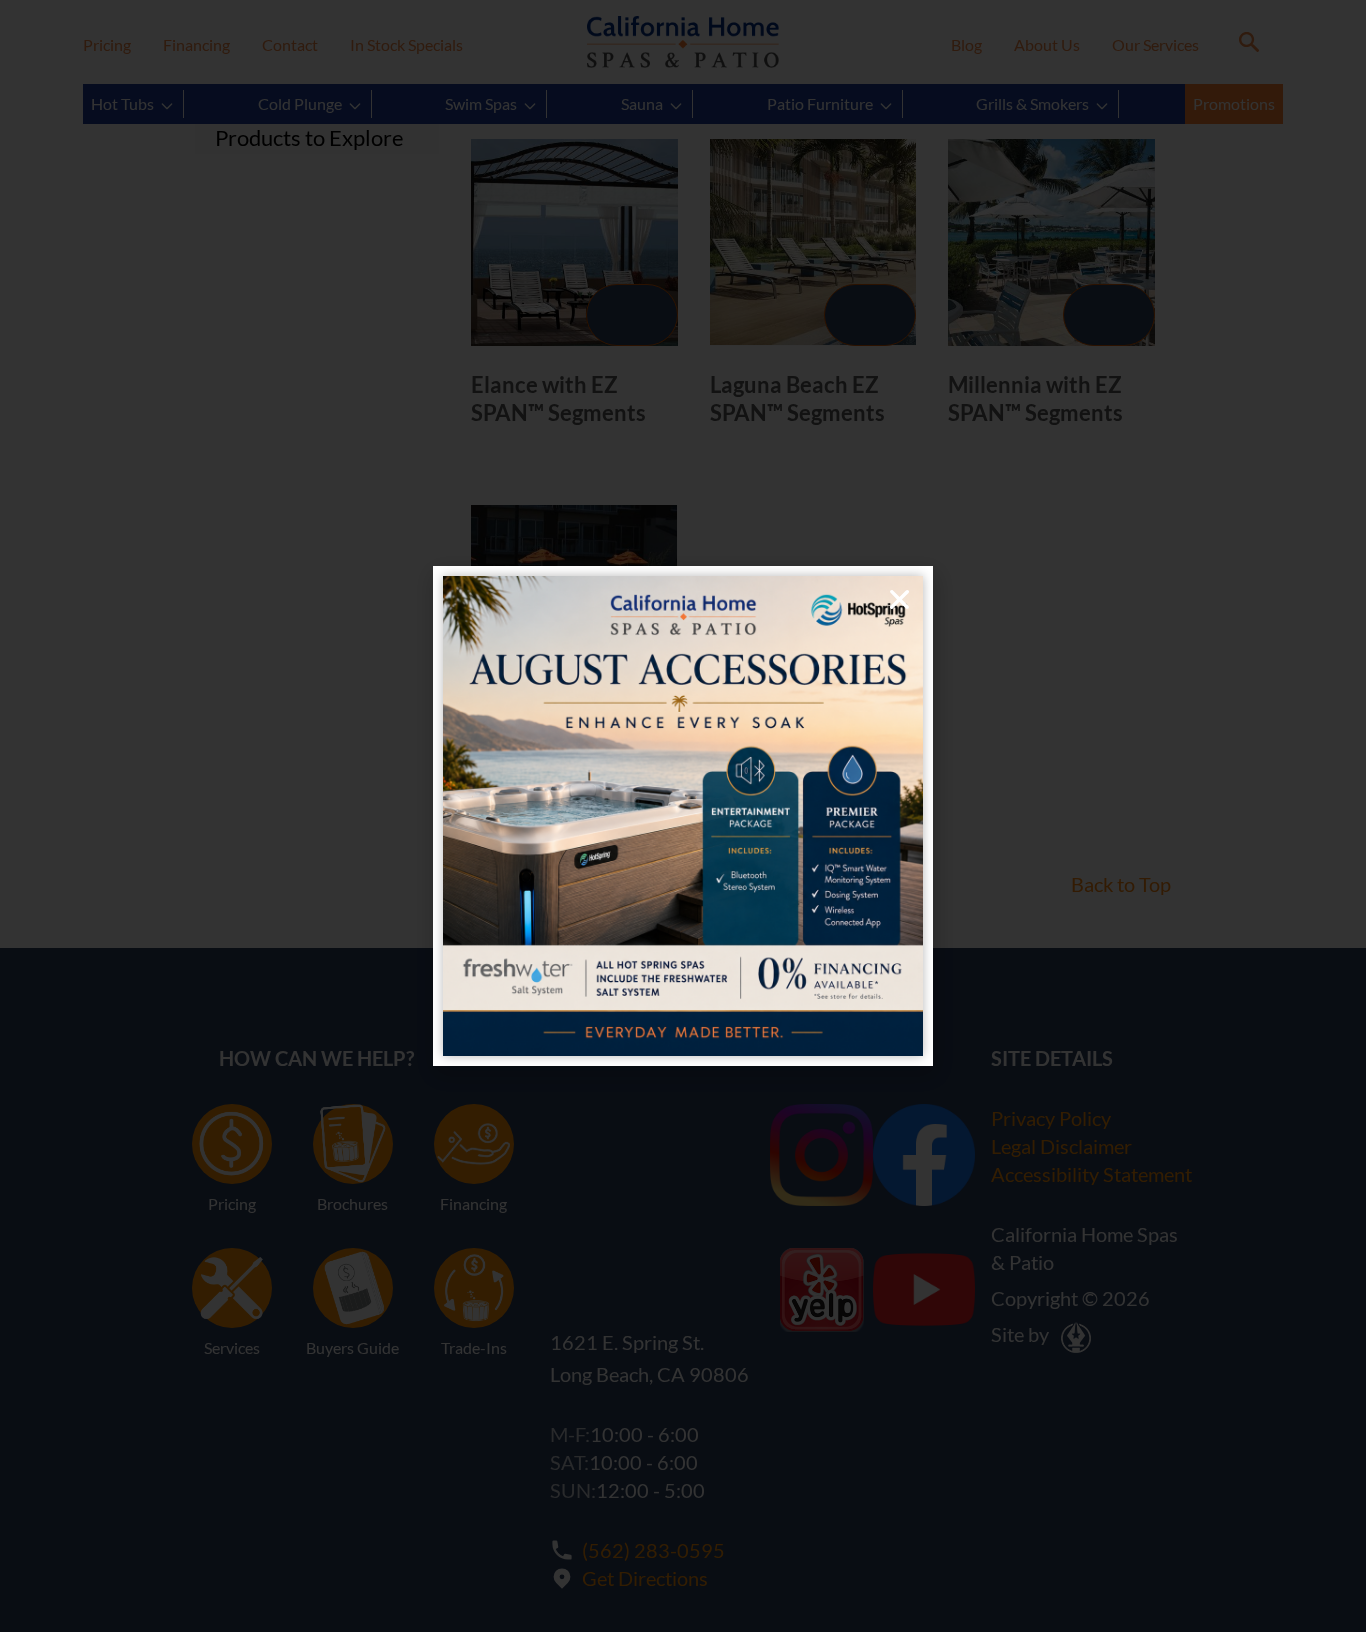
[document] (683, 816)
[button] (899, 599)
